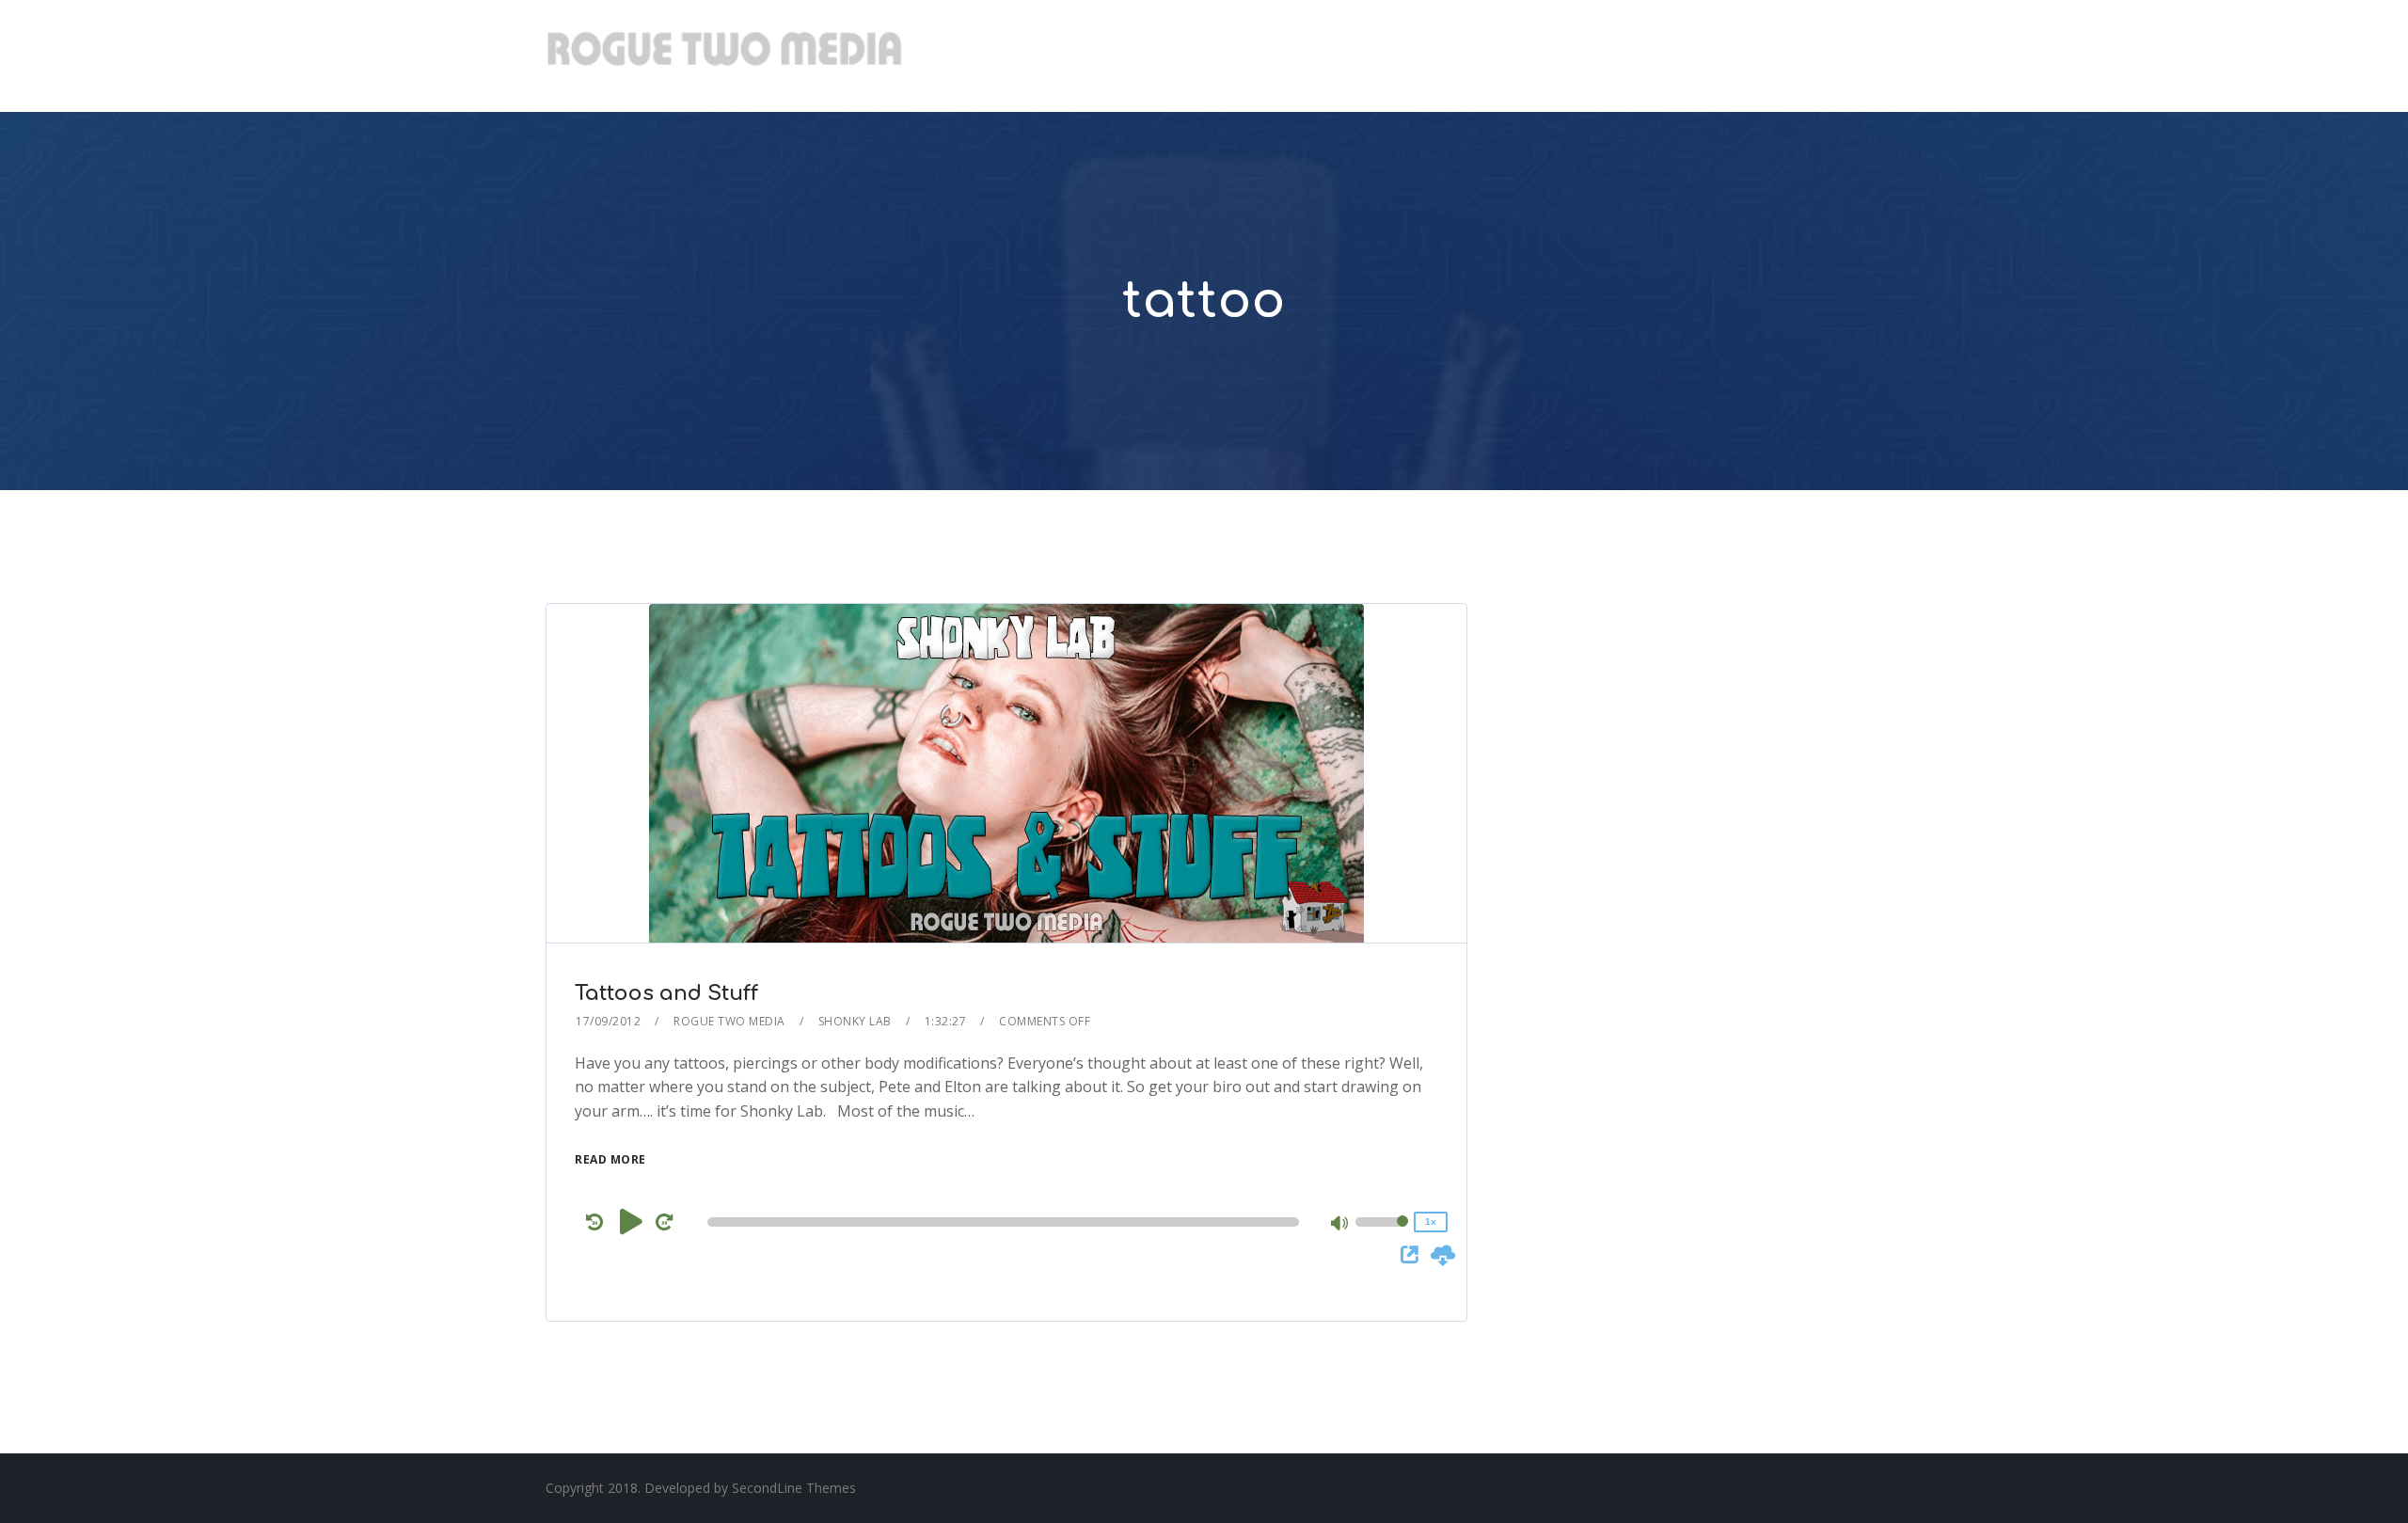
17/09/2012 (608, 1021)
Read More (610, 1159)
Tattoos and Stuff (666, 993)
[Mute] (1340, 1225)
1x (1431, 1222)
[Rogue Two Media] (724, 56)
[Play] (631, 1221)
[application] (1006, 1222)
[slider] (1382, 1234)
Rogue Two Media (729, 1021)
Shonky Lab (855, 1021)
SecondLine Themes (794, 1488)
